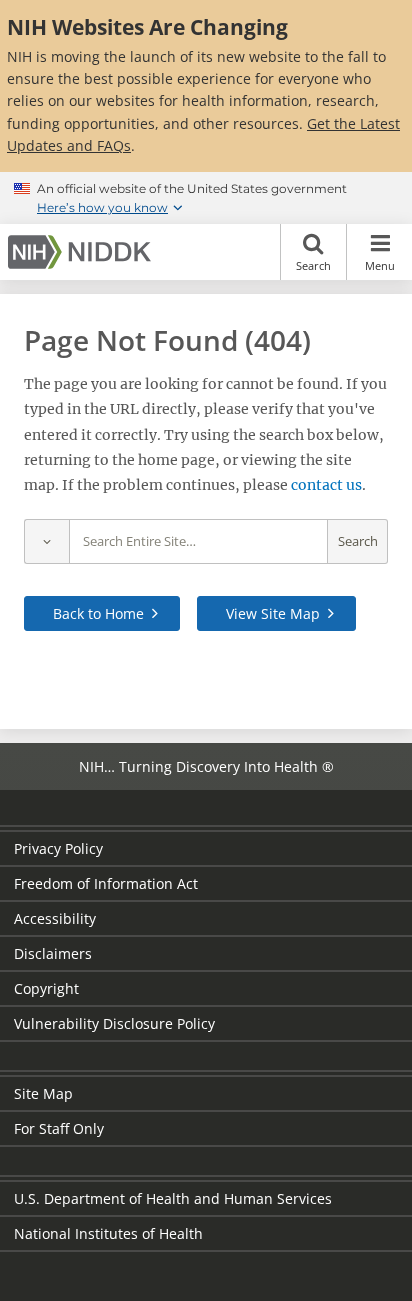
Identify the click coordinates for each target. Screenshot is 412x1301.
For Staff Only (59, 1128)
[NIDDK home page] (83, 252)
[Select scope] (46, 541)
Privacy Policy (58, 848)
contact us (326, 485)
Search (313, 265)
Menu (380, 265)
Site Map (43, 1093)
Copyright (46, 988)
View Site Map (273, 613)
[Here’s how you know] (206, 198)
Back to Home (98, 613)
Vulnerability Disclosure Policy (114, 1023)
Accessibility (55, 918)
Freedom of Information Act (106, 883)
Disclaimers (53, 953)
